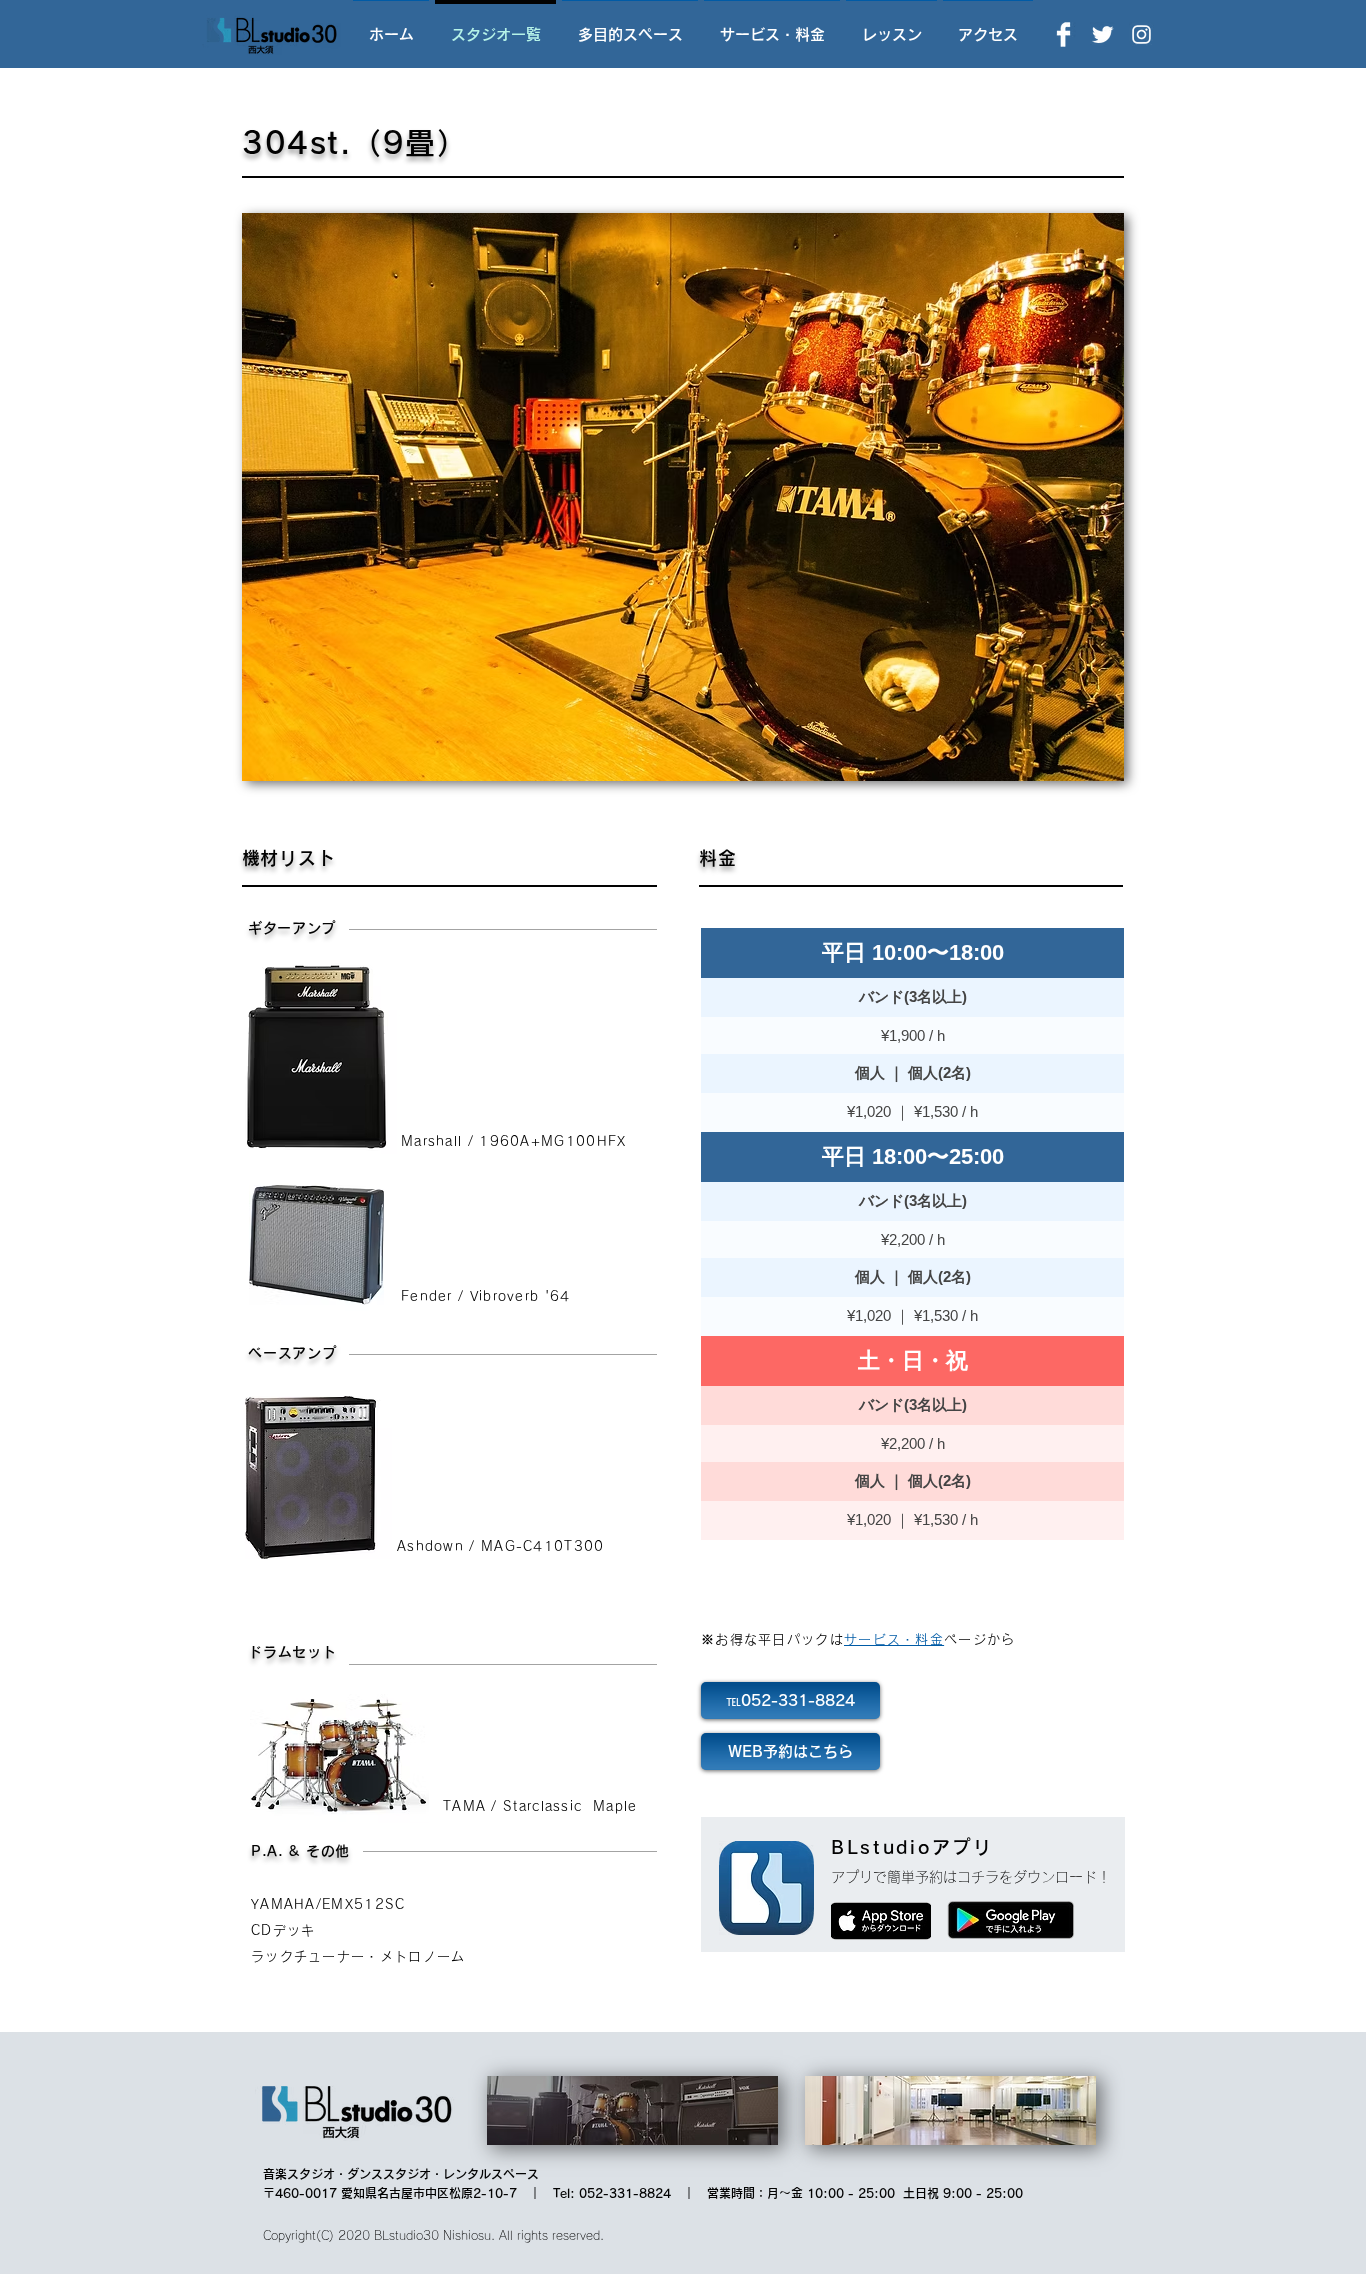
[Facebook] (1063, 34)
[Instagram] (1141, 34)
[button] (683, 497)
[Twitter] (1102, 34)
